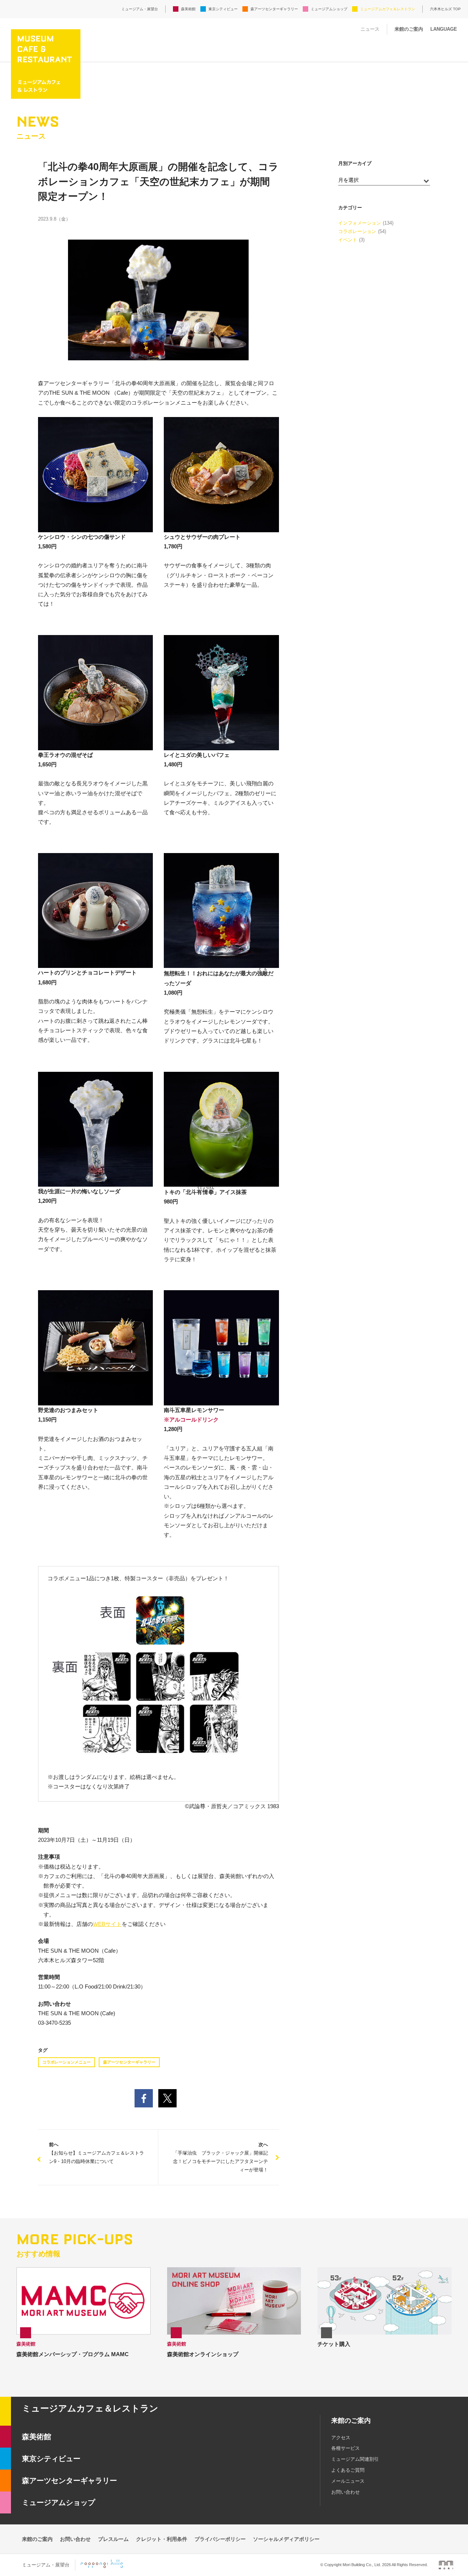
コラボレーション (357, 231)
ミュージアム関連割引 (355, 2459)
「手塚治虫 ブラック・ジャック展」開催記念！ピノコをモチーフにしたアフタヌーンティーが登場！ (220, 2157)
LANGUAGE (444, 29)
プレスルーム (113, 2539)
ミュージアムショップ (329, 9)
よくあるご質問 (348, 2470)
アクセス (341, 2438)
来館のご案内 (409, 29)
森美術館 (188, 9)
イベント (348, 240)
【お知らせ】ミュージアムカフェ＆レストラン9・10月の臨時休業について (97, 2153)
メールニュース (348, 2481)
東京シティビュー (223, 9)
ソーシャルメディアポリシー (286, 2539)
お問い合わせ (346, 2492)
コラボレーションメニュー (67, 2062)
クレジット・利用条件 (162, 2539)
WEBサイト (107, 1924)
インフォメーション (360, 223)
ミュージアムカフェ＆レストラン (388, 9)
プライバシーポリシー (220, 2539)
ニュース (370, 29)
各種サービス (346, 2448)
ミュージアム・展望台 (140, 9)
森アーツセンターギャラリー (274, 9)
